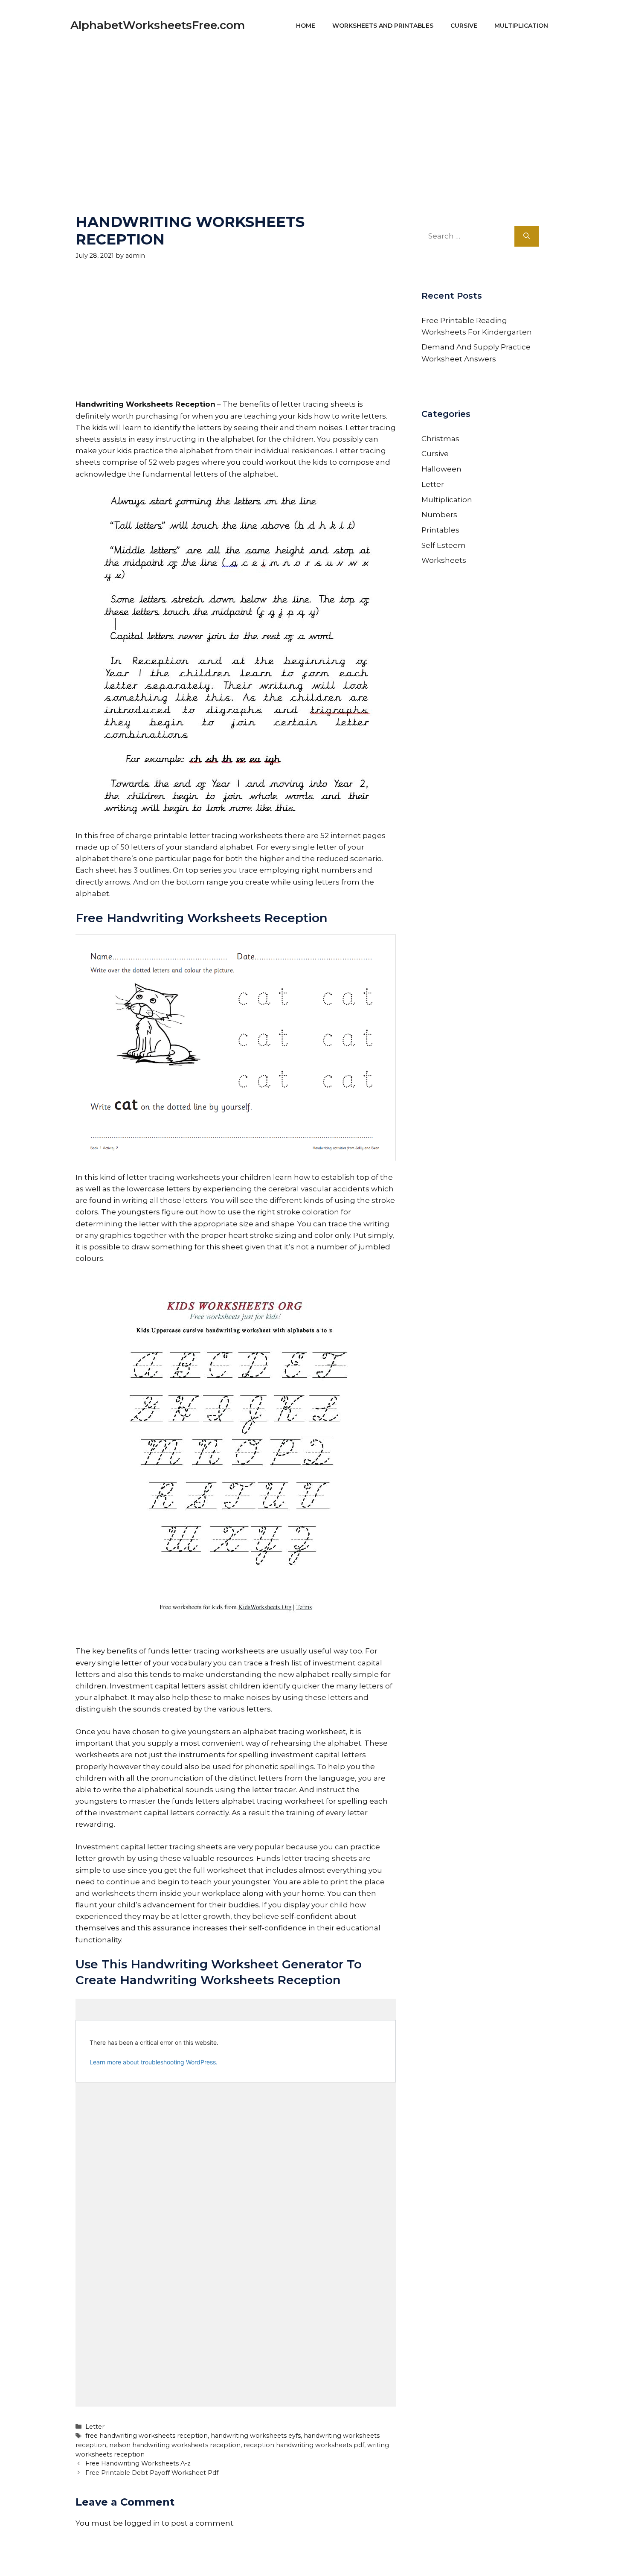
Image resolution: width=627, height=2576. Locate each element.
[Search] (527, 236)
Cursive (464, 26)
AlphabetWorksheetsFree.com (158, 25)
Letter (95, 2427)
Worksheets (444, 560)
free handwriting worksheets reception (147, 2436)
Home (306, 26)
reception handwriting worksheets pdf (304, 2445)
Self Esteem (444, 545)
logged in (142, 2523)
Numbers (439, 515)
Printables (440, 530)
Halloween (441, 469)
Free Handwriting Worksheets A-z (138, 2463)
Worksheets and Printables (383, 26)
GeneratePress (395, 2558)
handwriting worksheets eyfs (256, 2436)
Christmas (440, 439)
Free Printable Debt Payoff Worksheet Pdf (152, 2473)
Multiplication (521, 26)
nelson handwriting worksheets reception (175, 2445)
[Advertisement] (313, 111)
